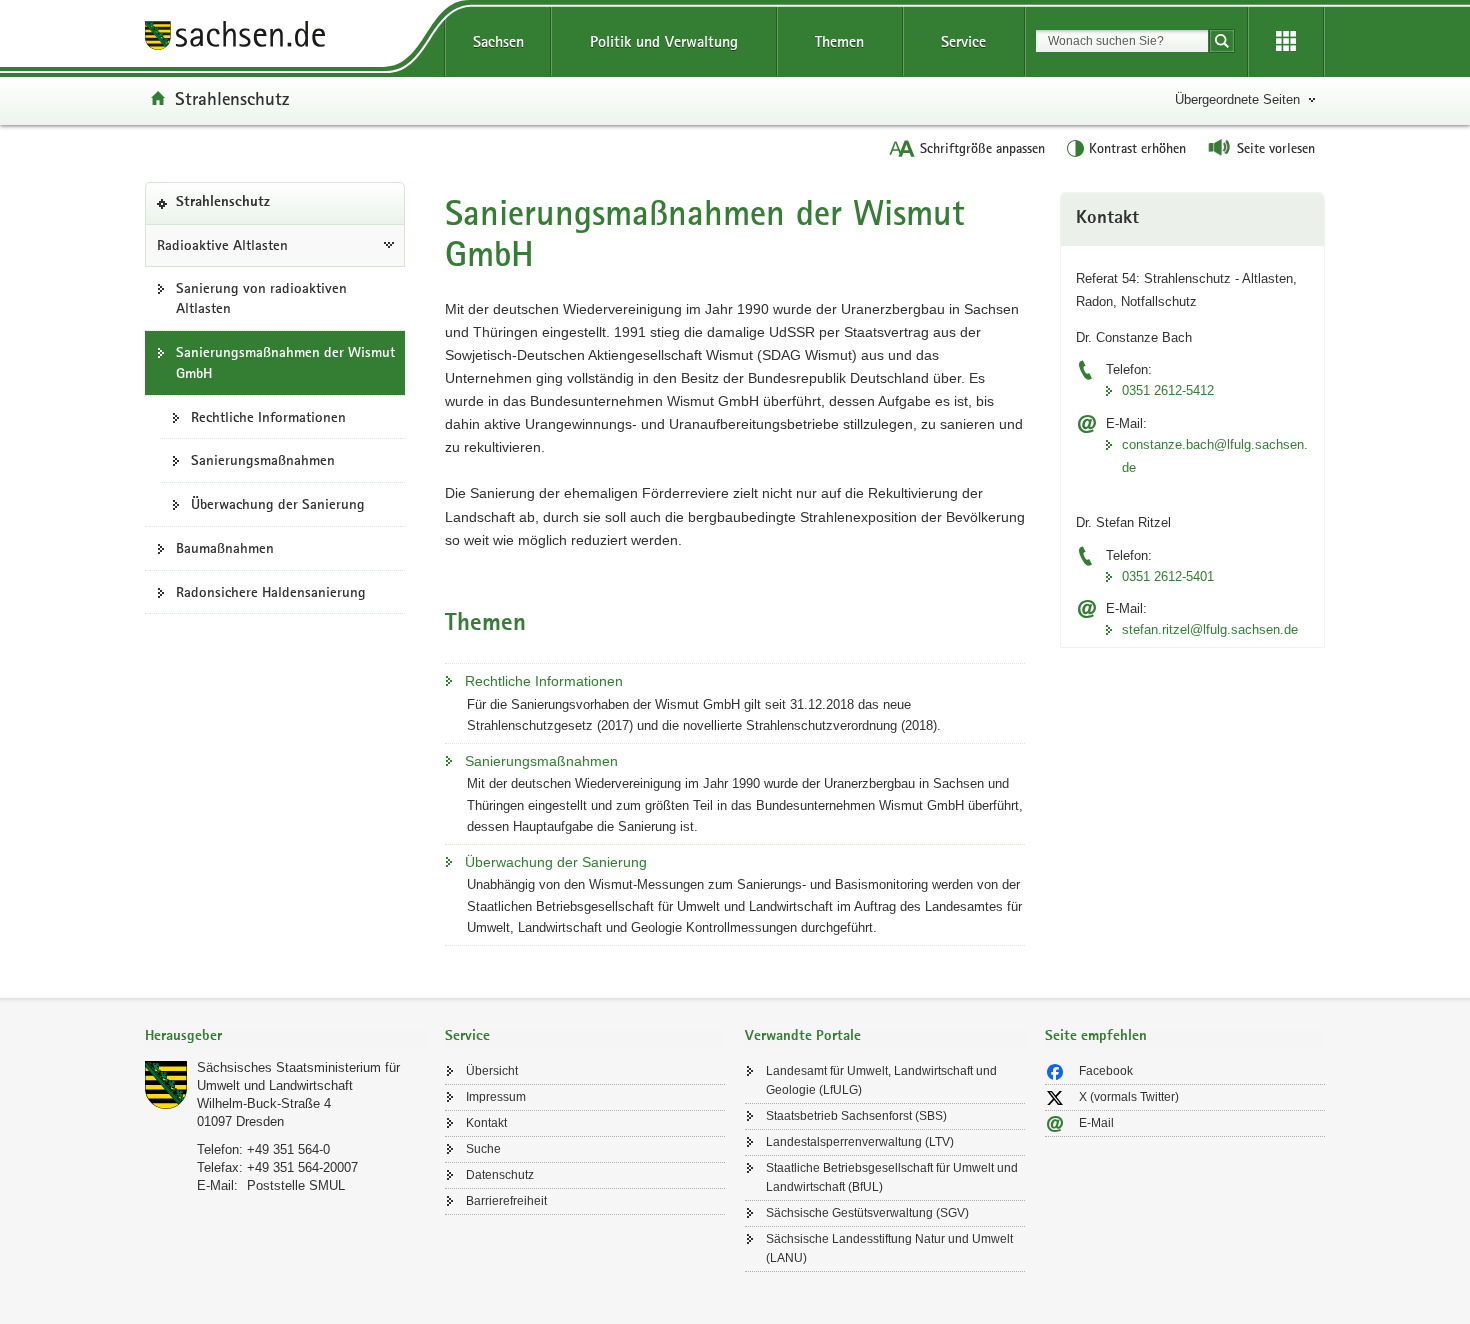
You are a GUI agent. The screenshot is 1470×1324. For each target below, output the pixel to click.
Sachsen (498, 41)
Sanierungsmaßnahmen (263, 460)
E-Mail (1096, 1123)
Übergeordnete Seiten (1237, 99)
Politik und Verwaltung (664, 41)
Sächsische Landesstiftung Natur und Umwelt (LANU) (889, 1248)
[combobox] (1122, 41)
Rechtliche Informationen (268, 417)
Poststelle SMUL (296, 1185)
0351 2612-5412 (1168, 390)
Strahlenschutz (232, 98)
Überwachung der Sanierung (278, 504)
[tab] (285, 1037)
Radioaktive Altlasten (222, 245)
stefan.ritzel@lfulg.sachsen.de (1210, 629)
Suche (483, 1149)
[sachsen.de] (285, 38)
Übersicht (492, 1071)
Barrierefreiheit (506, 1201)
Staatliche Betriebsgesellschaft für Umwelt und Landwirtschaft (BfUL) (892, 1177)
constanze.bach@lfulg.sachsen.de (1215, 456)
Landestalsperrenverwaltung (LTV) (860, 1142)
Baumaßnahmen (225, 548)
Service (963, 41)
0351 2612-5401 (1168, 576)
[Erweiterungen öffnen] (1286, 42)
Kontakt (486, 1123)
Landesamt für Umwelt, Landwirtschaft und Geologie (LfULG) (881, 1080)
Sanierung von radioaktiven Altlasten (261, 298)
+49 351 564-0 (288, 1149)
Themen (839, 41)
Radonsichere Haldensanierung (271, 592)
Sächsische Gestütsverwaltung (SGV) (867, 1213)
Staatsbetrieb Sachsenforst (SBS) (856, 1116)
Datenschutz (500, 1175)
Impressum (496, 1097)
